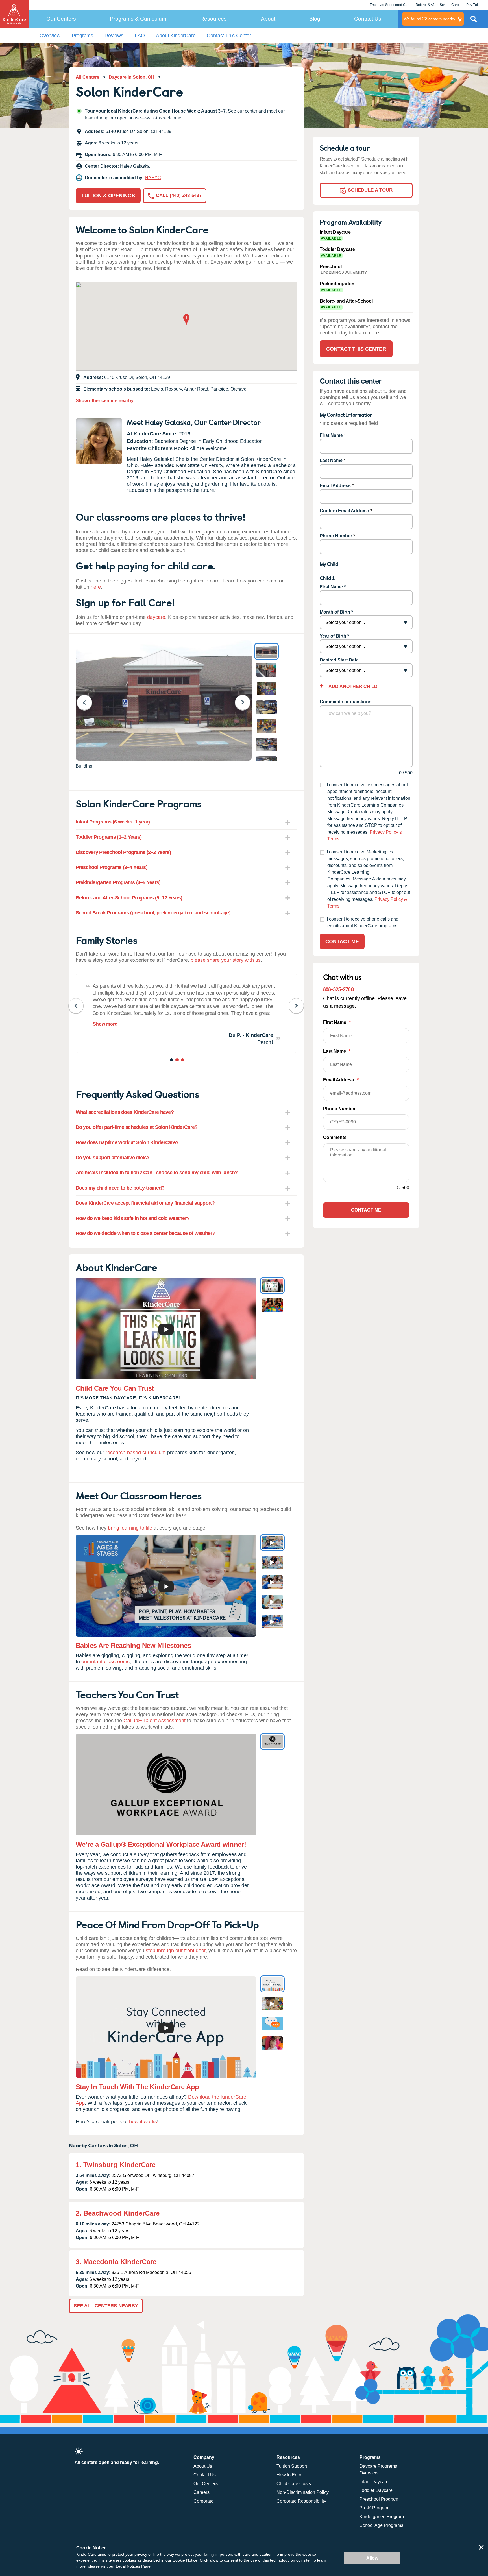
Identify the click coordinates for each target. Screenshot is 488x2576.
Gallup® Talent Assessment (154, 1721)
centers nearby (430, 19)
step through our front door (176, 1951)
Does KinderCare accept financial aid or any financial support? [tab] (145, 1203)
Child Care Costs (294, 2484)
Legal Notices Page (133, 2566)
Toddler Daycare (376, 2490)
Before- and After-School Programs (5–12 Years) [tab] (129, 898)
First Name (331, 435)
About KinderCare (176, 36)
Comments (335, 1137)
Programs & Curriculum (138, 19)
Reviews (114, 36)
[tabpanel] (186, 1013)
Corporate (203, 2501)
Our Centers (61, 19)
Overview (50, 36)
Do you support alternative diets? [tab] (113, 1158)
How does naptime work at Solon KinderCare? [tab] (127, 1142)
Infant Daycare (374, 2482)
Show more (105, 1024)
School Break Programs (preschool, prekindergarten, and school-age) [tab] (153, 913)
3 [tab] (183, 1061)
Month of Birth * (336, 612)
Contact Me (342, 941)
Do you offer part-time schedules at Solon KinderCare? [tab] (137, 1127)
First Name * (333, 587)
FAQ (140, 36)
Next (246, 702)
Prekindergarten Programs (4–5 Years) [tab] (118, 882)
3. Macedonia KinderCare (116, 2262)
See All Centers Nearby (106, 2306)
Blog (315, 19)
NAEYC (153, 178)
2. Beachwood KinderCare (118, 2213)
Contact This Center (229, 36)
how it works (143, 2122)
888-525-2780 (338, 989)
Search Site (474, 21)
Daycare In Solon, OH (132, 77)
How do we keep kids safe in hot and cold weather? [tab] (133, 1218)
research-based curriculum (136, 1453)
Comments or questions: (346, 702)
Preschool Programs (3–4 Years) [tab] (112, 867)
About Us (203, 2466)
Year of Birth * (334, 636)
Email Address (335, 486)
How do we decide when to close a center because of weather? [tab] (146, 1233)
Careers (201, 2492)
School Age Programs (381, 2525)
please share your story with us (226, 960)
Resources (213, 19)
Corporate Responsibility (301, 2501)
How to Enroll (290, 2475)
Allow (372, 2558)
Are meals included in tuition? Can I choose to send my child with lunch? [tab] (157, 1173)
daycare (156, 617)
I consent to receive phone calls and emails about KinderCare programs (363, 922)
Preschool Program (379, 2499)
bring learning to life (130, 1528)
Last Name (331, 460)
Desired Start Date (339, 660)
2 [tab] (177, 1061)
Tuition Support (292, 2466)
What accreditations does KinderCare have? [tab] (125, 1112)
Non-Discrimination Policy (303, 2492)
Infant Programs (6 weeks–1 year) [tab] (113, 822)
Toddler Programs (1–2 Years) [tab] (109, 837)
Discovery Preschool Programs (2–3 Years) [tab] (123, 852)
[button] (186, 320)
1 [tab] (172, 1061)
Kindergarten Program (382, 2517)
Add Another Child (353, 686)
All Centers (88, 77)
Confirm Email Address (344, 511)
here (96, 587)
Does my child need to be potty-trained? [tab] (120, 1188)
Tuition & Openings (108, 196)
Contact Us (368, 19)
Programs (83, 36)
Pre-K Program (374, 2508)
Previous (88, 702)
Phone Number (336, 536)
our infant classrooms (105, 1662)
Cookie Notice (185, 2560)
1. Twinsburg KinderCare (116, 2165)
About (268, 19)
